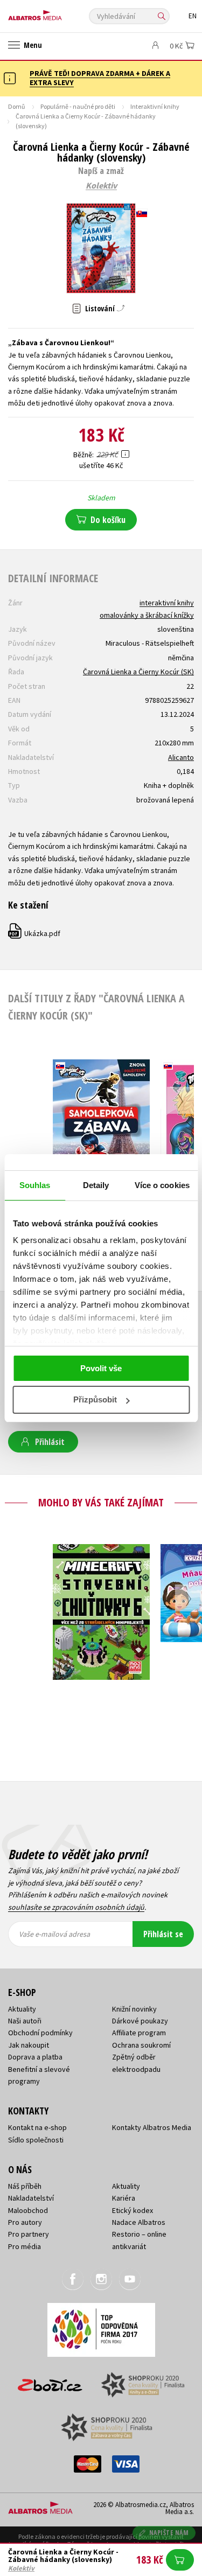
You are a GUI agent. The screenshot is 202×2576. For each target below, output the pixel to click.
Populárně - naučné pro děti (78, 106)
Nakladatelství (31, 2198)
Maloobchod (28, 2210)
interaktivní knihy (167, 603)
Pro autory (25, 2222)
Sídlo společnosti (36, 2140)
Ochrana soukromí (141, 2045)
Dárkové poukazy (140, 2021)
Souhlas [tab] (35, 1185)
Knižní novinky (134, 2009)
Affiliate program (139, 2033)
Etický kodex (133, 2210)
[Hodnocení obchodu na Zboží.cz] (50, 2381)
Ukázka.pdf (35, 933)
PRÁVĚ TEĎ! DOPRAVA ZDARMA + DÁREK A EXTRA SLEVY (100, 78)
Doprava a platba (35, 2057)
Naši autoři (25, 2021)
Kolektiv (101, 186)
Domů (17, 106)
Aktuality (22, 2009)
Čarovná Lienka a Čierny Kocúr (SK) (138, 672)
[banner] (57, 13)
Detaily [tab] (96, 1185)
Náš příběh (25, 2186)
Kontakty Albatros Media (152, 2127)
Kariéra (124, 2198)
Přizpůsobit (95, 1399)
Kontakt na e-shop (37, 2127)
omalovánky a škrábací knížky (147, 615)
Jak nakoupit (29, 2045)
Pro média (25, 2246)
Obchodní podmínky (40, 2033)
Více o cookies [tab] (162, 1185)
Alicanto (181, 757)
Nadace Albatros (139, 2222)
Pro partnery (29, 2234)
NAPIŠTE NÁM (169, 2533)
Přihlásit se (163, 1934)
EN (193, 16)
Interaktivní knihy (155, 106)
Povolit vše (101, 1368)
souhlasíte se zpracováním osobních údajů (76, 1907)
